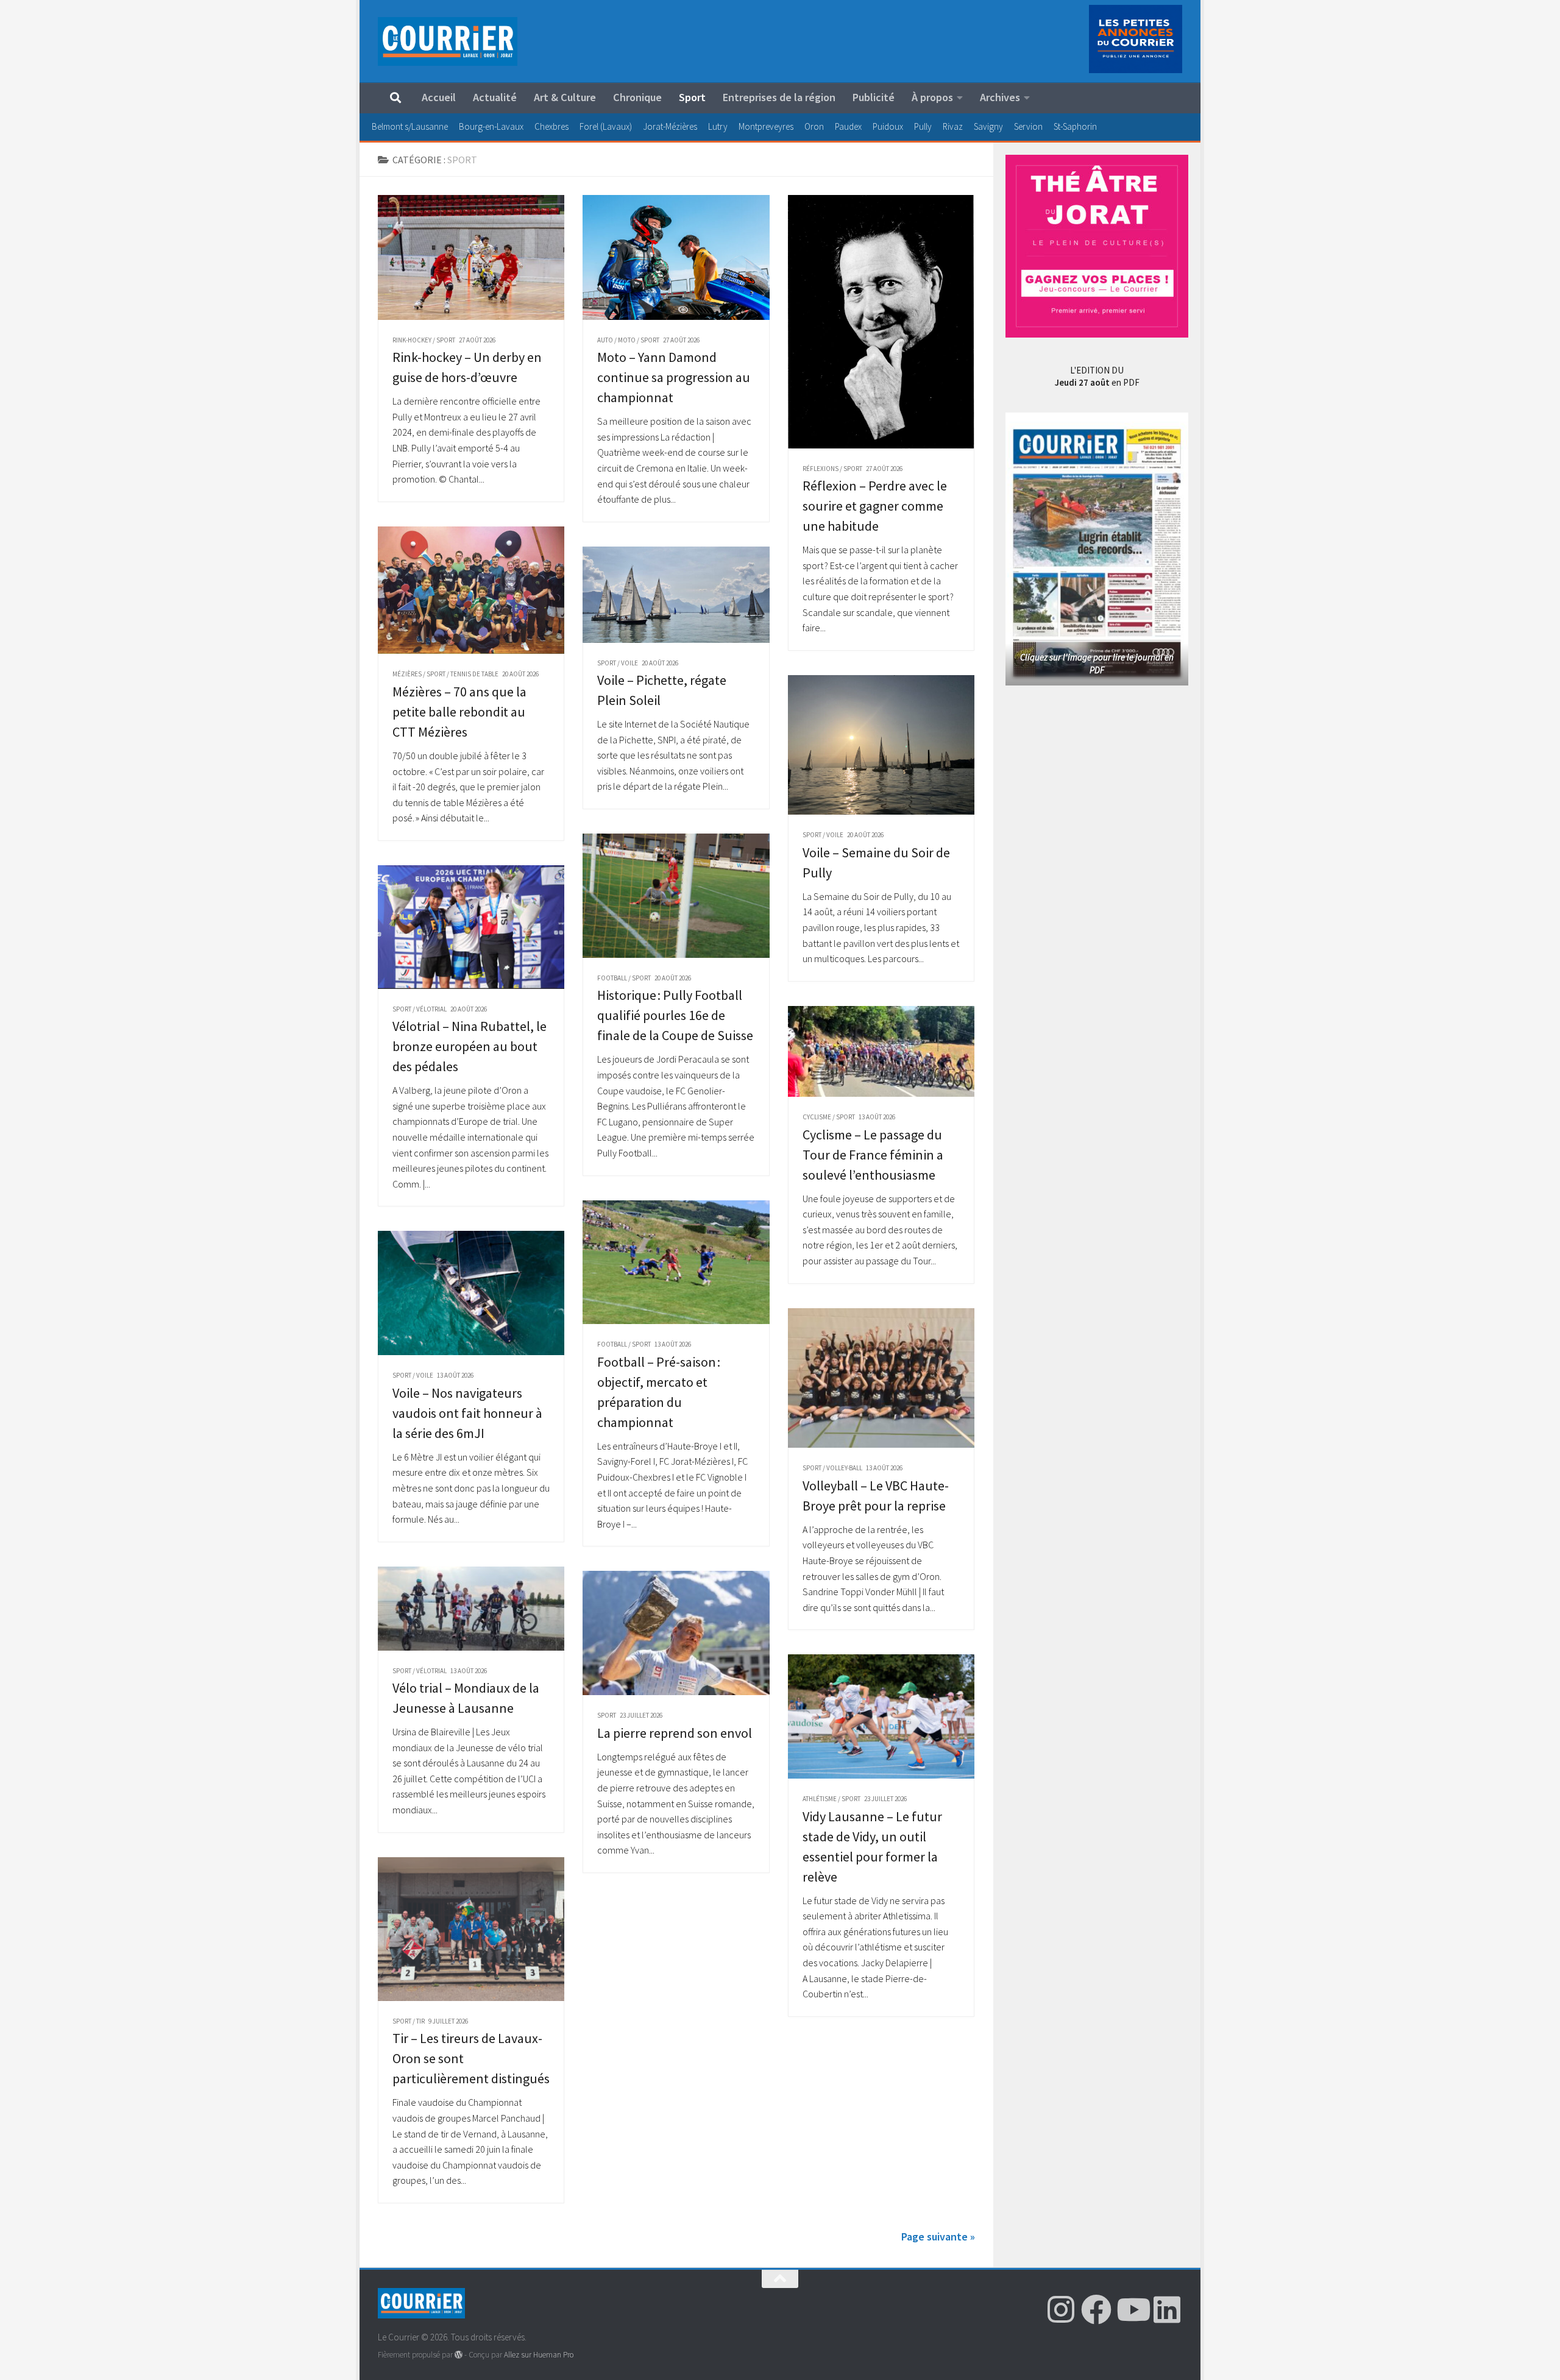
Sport (692, 97)
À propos (932, 97)
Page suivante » (938, 2237)
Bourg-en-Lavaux (491, 126)
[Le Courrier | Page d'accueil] (448, 41)
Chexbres (551, 126)
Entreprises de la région (779, 97)
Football (612, 978)
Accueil (439, 97)
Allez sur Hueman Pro (539, 2355)
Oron (814, 126)
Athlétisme (820, 1799)
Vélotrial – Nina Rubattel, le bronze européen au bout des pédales (470, 1046)
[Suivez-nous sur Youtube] (1132, 2309)
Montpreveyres (766, 126)
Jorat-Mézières (670, 126)
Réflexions (821, 469)
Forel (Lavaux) (606, 126)
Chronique (637, 97)
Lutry (718, 126)
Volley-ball (844, 1468)
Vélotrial (431, 1009)
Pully (923, 126)
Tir (420, 2021)
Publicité (874, 97)
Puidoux (888, 126)
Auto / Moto (616, 340)
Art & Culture (565, 97)
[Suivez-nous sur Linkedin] (1167, 2309)
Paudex (848, 126)
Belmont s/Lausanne (410, 126)
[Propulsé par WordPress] (459, 2355)
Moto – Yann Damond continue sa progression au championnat (674, 377)
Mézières (407, 674)
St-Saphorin (1075, 126)
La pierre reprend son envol (675, 1733)
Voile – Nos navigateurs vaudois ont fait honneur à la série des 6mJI (467, 1413)
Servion (1028, 126)
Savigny (988, 126)
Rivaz (953, 126)
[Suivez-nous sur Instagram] (1061, 2309)
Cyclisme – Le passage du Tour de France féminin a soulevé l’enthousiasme (873, 1155)
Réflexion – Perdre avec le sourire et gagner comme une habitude (875, 506)
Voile (629, 663)
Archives (1000, 97)
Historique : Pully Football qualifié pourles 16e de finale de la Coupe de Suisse (675, 1015)
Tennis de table (474, 674)
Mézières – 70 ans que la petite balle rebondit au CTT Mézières (459, 712)
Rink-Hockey (412, 340)
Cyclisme (817, 1117)
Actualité (495, 97)
